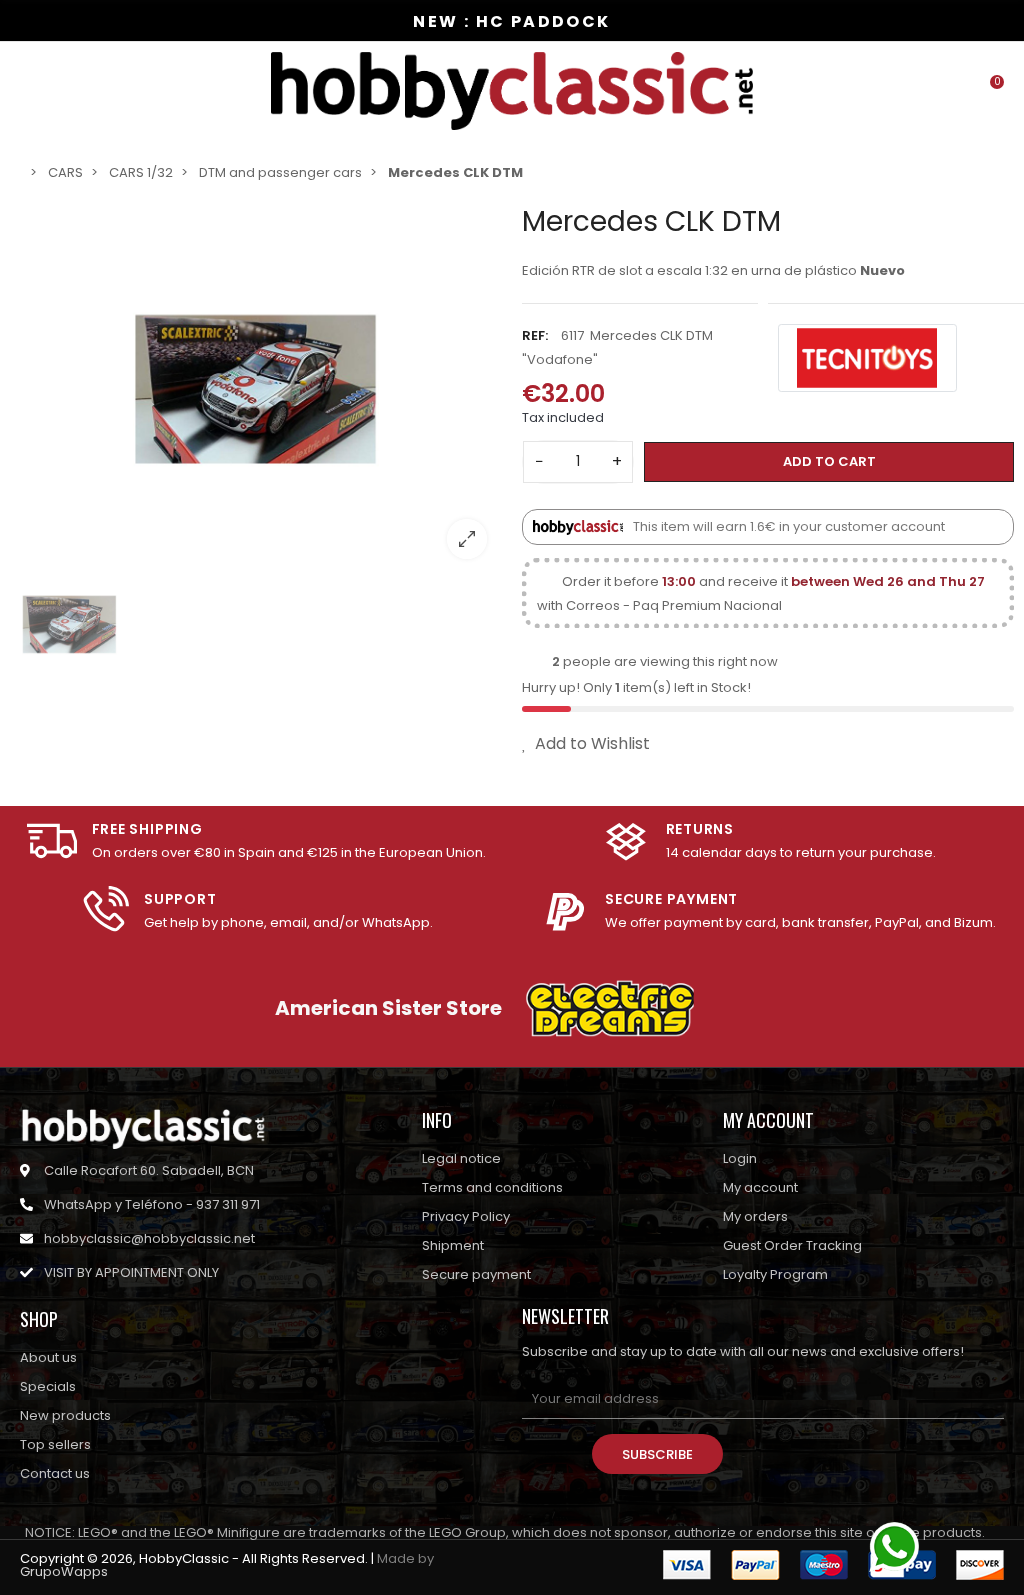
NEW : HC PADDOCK (511, 21)
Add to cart (829, 461)
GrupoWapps (64, 1571)
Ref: (535, 335)
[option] (256, 389)
